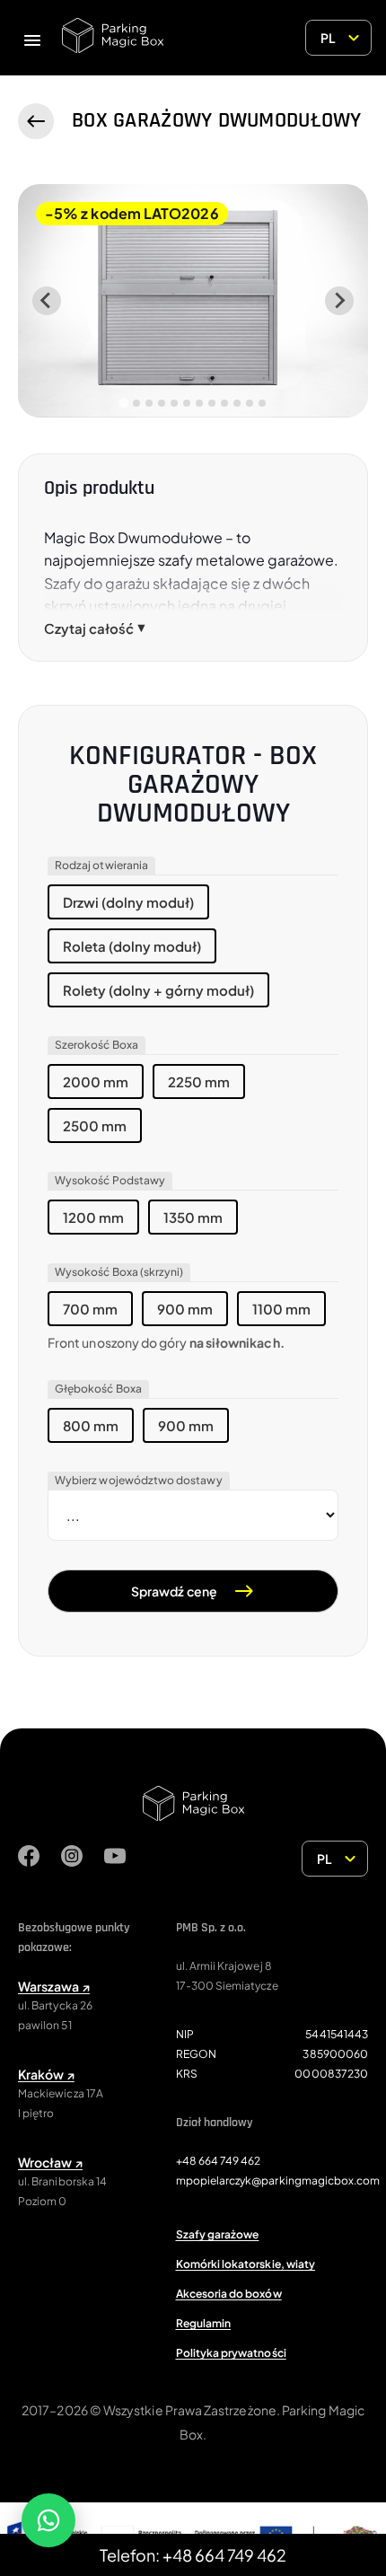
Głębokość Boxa (98, 1389)
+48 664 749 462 (219, 2161)
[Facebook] (29, 1859)
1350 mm (193, 1217)
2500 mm (95, 1125)
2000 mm (96, 1081)
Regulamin (204, 2323)
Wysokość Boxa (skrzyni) (119, 1272)
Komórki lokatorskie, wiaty (246, 2264)
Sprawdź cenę (174, 1591)
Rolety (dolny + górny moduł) (158, 990)
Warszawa (54, 1986)
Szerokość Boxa (96, 1045)
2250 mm (199, 1081)
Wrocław (50, 2162)
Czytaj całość (95, 628)
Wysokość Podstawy (110, 1180)
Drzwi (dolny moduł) (128, 902)
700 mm (90, 1309)
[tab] (123, 403)
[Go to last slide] (47, 301)
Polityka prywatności (231, 2353)
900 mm (185, 1309)
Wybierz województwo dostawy (139, 1480)
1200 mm (93, 1217)
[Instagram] (72, 1859)
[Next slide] (339, 301)
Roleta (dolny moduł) (132, 946)
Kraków (46, 2074)
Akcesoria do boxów (229, 2294)
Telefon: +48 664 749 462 (193, 2555)
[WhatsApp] (48, 2520)
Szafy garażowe (218, 2234)
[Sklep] (36, 121)
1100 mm (281, 1309)
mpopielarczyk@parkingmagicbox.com (278, 2180)
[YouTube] (115, 1859)
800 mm (91, 1425)
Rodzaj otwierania (101, 865)
